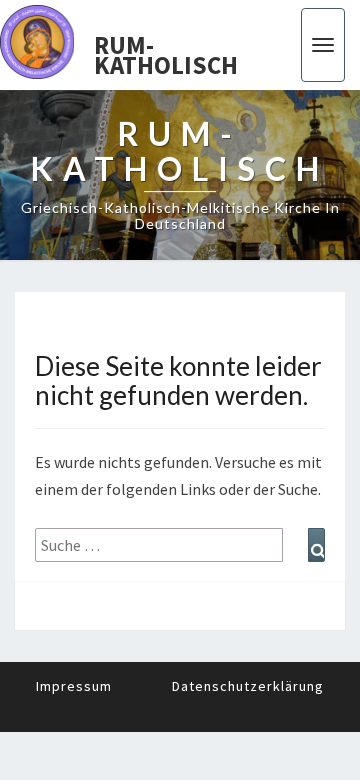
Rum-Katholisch (166, 49)
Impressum (74, 686)
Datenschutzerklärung (248, 686)
